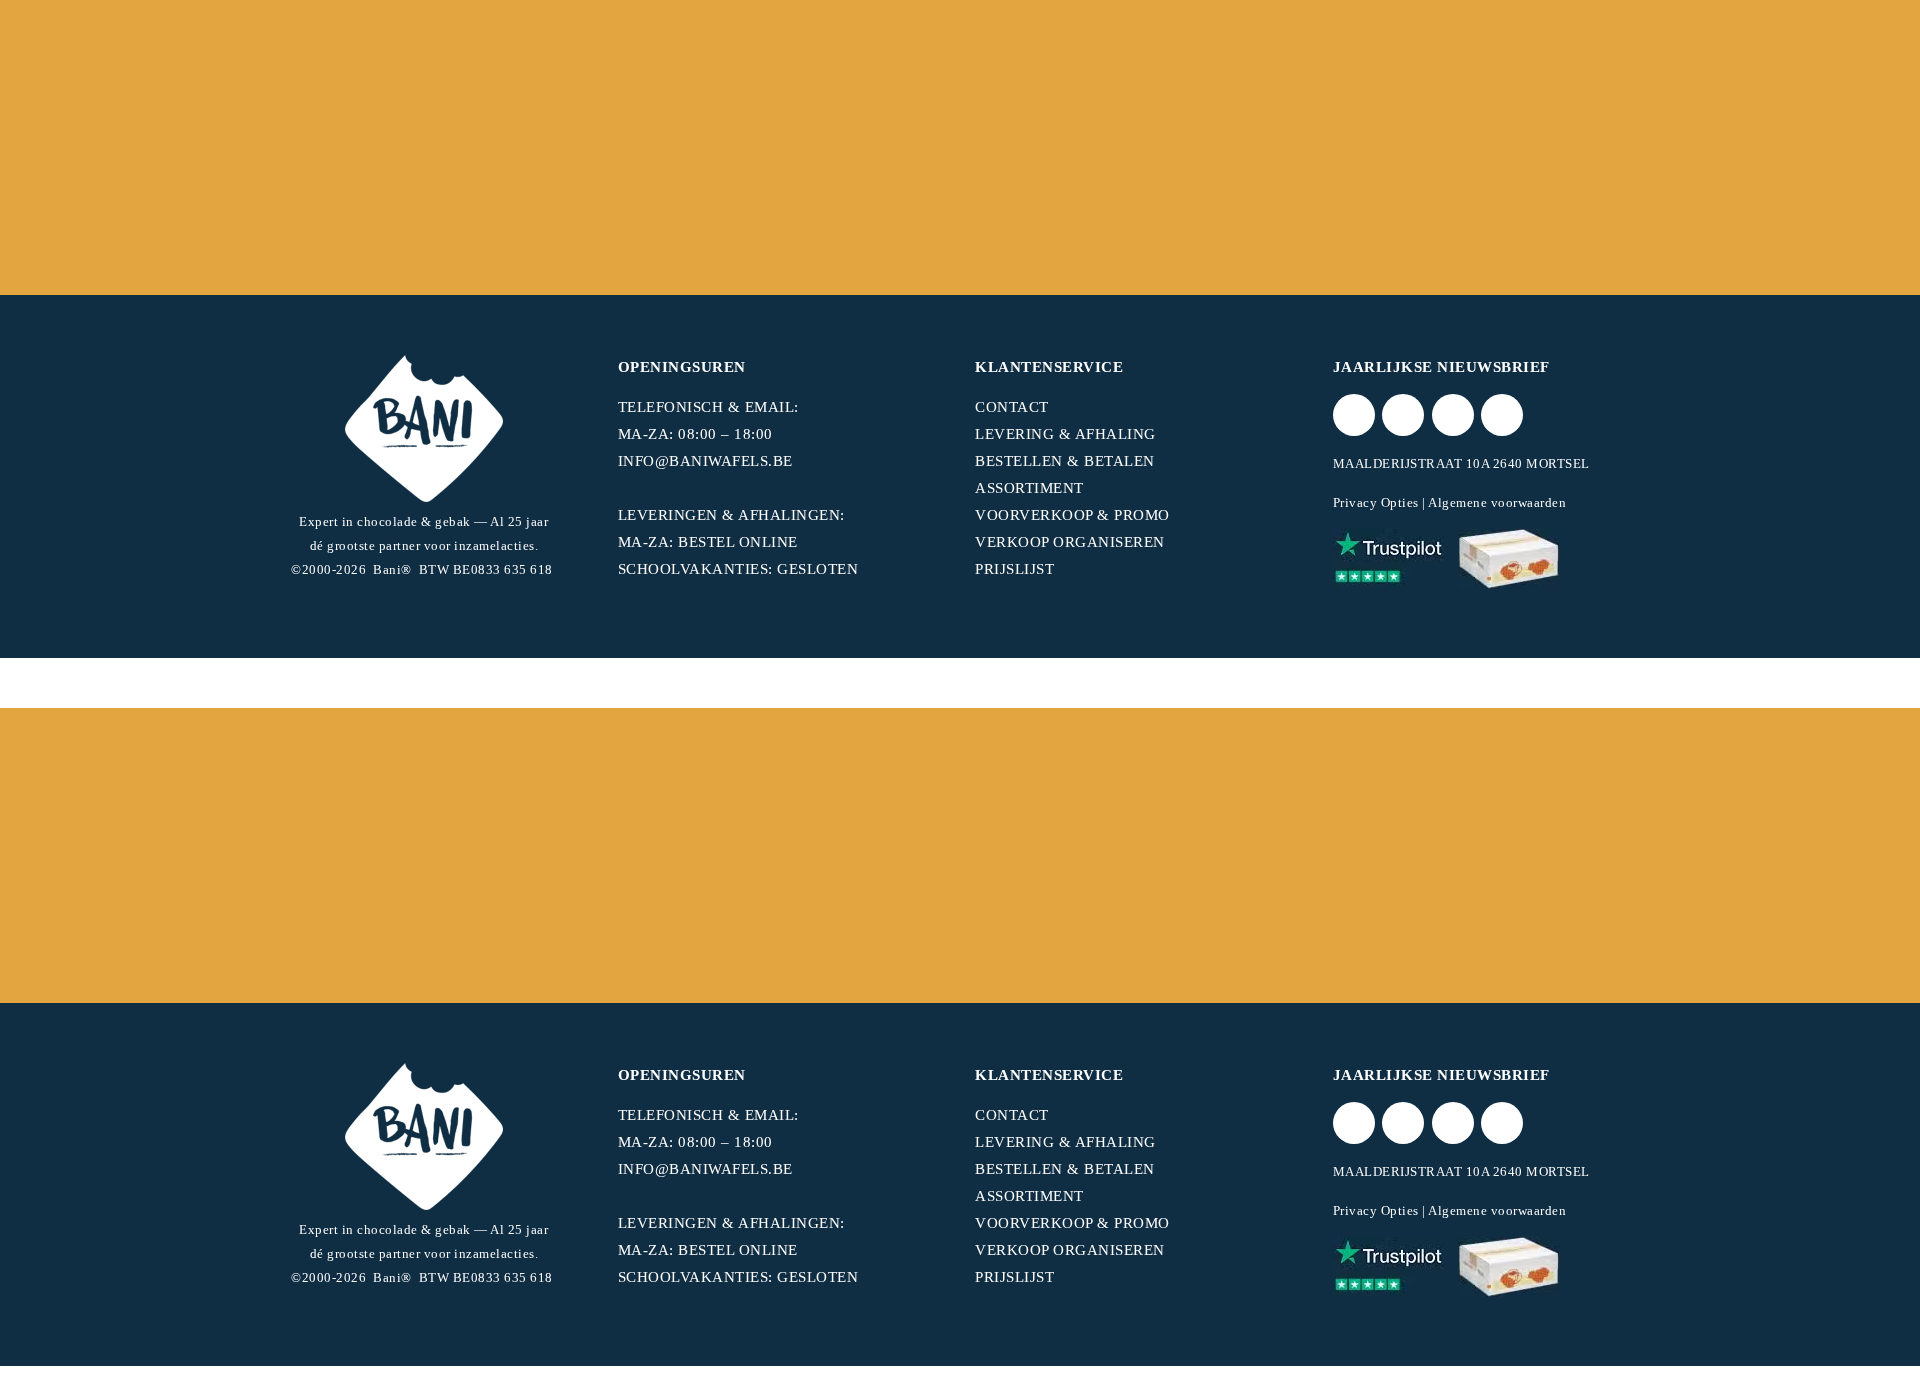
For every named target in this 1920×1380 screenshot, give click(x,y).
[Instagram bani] (1453, 415)
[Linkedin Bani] (1502, 415)
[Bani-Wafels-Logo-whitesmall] (424, 428)
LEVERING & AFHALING (1065, 434)
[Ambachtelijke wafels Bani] (1509, 559)
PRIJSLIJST (1014, 569)
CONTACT (1012, 407)
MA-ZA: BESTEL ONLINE (708, 542)
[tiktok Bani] (1354, 415)
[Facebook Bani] (1403, 415)
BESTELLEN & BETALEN (1065, 461)
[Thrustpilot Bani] (1388, 559)
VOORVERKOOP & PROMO (1072, 515)
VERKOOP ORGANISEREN (1070, 542)
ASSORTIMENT (1029, 488)
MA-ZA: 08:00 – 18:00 (695, 434)
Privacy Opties (1376, 502)
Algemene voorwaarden (1497, 502)
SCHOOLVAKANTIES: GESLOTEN (738, 569)
